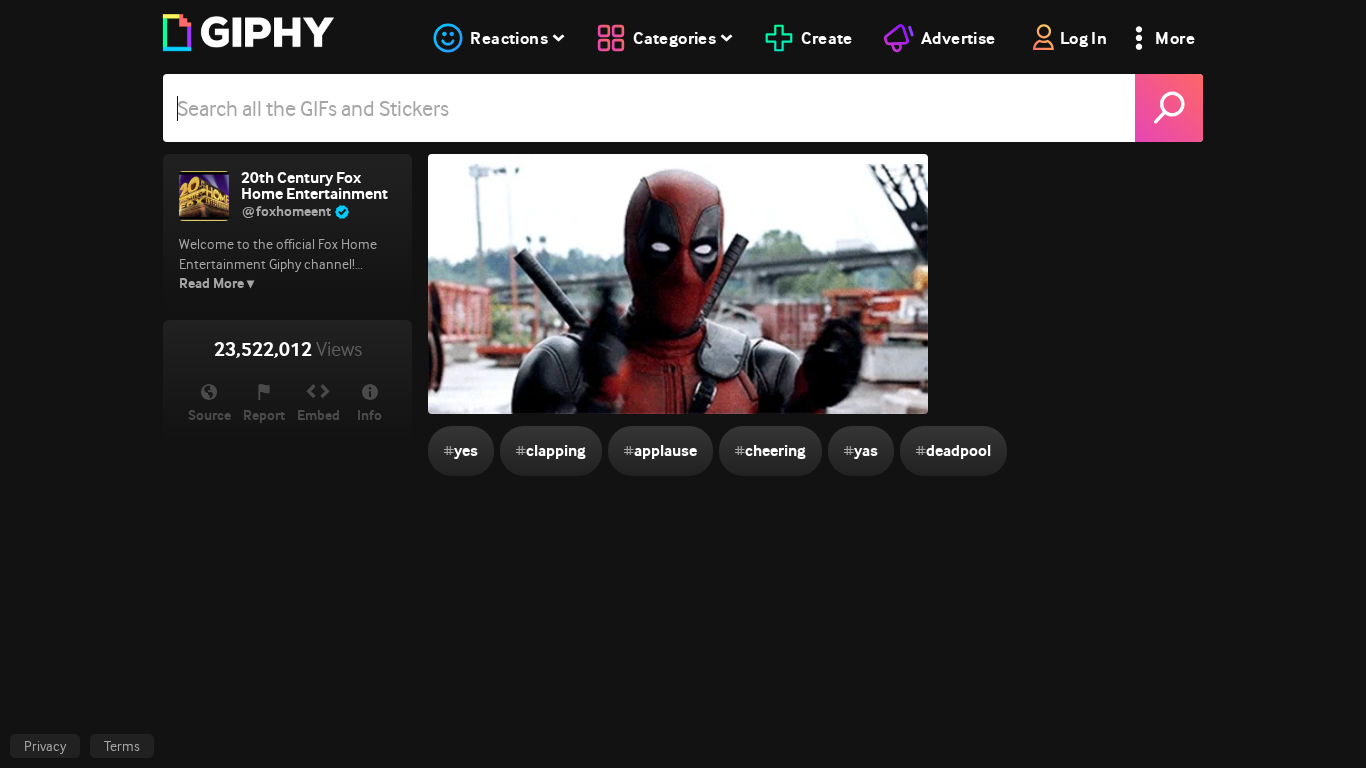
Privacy (45, 746)
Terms (122, 746)
